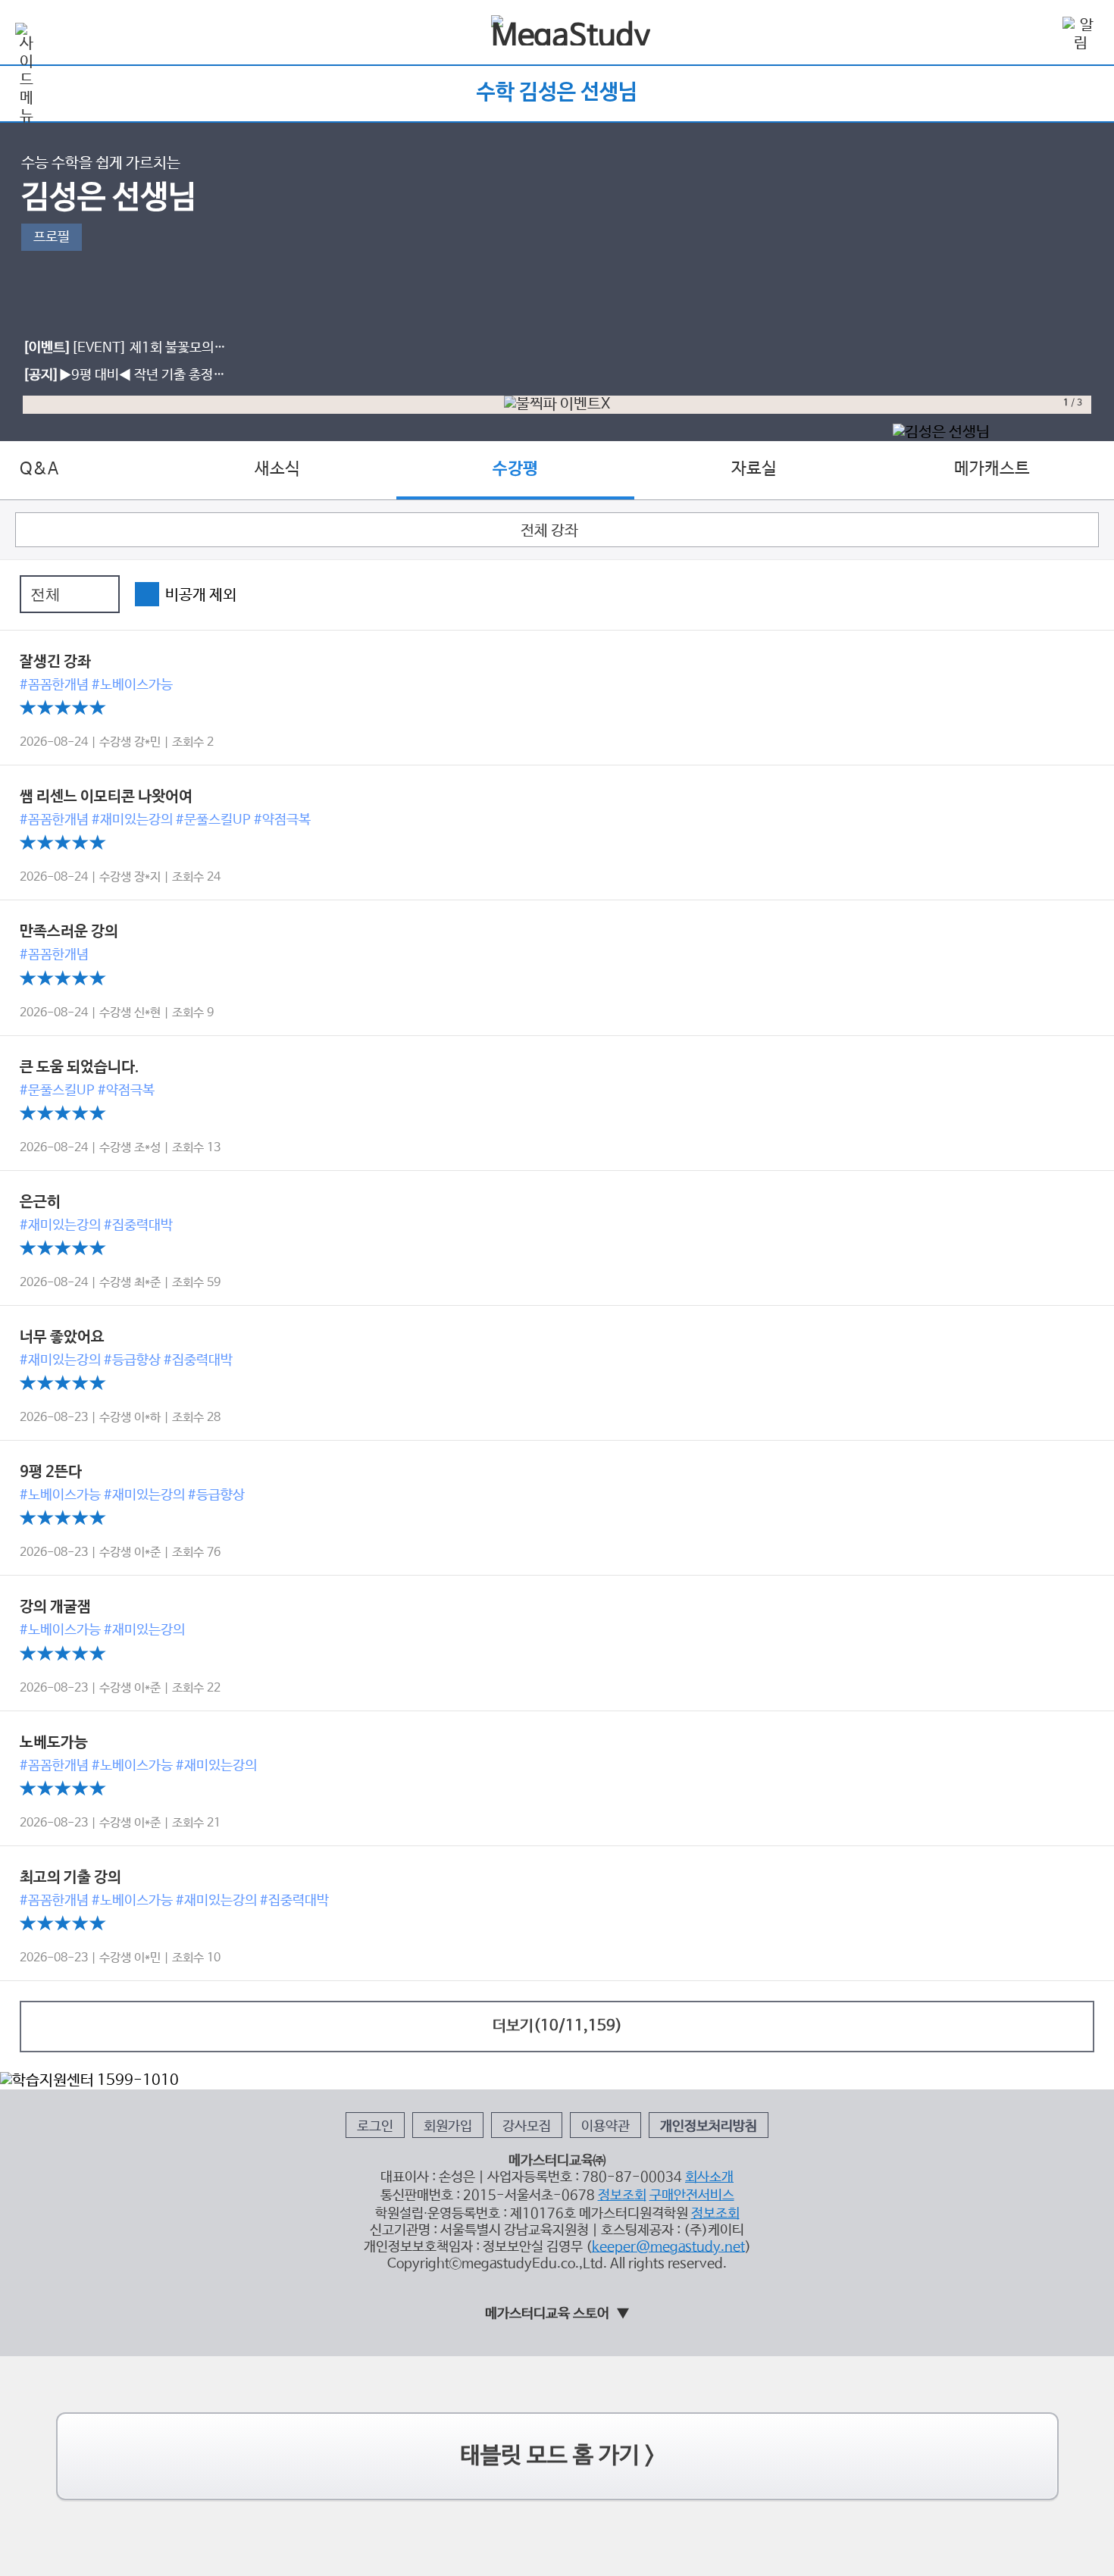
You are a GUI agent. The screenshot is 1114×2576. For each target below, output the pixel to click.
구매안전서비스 (692, 2196)
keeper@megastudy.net (668, 2247)
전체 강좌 (549, 531)
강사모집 (527, 2127)
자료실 (754, 469)
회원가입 (448, 2127)
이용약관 (606, 2127)
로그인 (375, 2127)
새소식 (277, 469)
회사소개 (709, 2177)
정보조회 (622, 2196)
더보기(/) (557, 2026)
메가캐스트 (992, 469)
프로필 (52, 237)
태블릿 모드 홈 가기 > (557, 2456)
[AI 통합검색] (1037, 33)
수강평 (515, 469)
